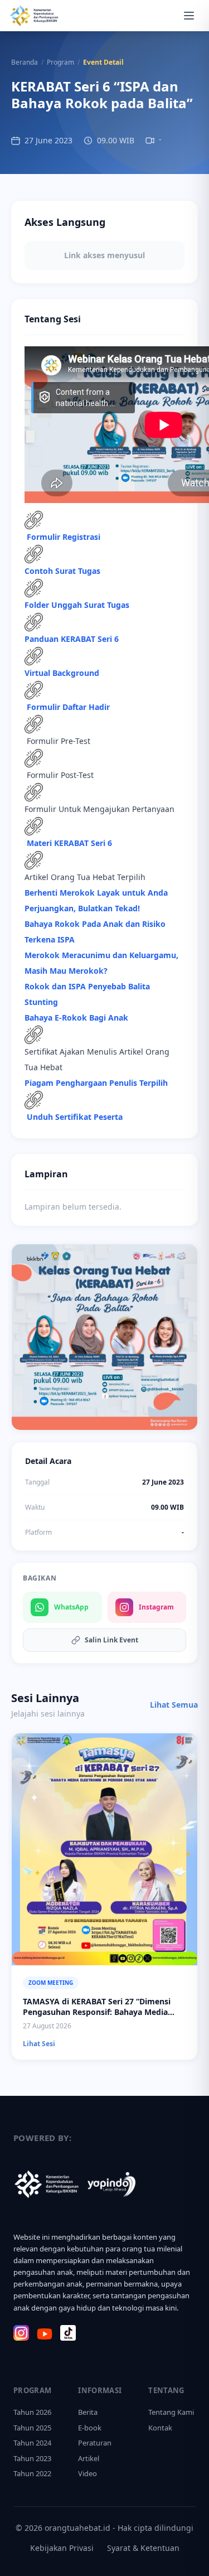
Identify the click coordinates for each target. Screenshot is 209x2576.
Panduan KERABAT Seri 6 (72, 639)
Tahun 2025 (32, 2428)
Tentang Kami (171, 2412)
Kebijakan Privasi (62, 2548)
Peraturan (95, 2443)
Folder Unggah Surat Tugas (77, 605)
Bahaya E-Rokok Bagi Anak (77, 1018)
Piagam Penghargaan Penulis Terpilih (96, 1083)
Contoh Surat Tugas (62, 571)
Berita (88, 2412)
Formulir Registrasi (64, 537)
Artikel (89, 2458)
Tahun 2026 (32, 2412)
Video (88, 2473)
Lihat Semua (174, 1705)
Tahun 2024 (32, 2443)
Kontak (160, 2428)
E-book (90, 2428)
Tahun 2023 (32, 2458)
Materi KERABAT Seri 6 (69, 843)
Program (60, 62)
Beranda (25, 62)
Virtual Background (62, 673)
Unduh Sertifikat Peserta (76, 1117)
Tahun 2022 (32, 2473)
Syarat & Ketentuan (143, 2548)
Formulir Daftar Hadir (67, 707)
